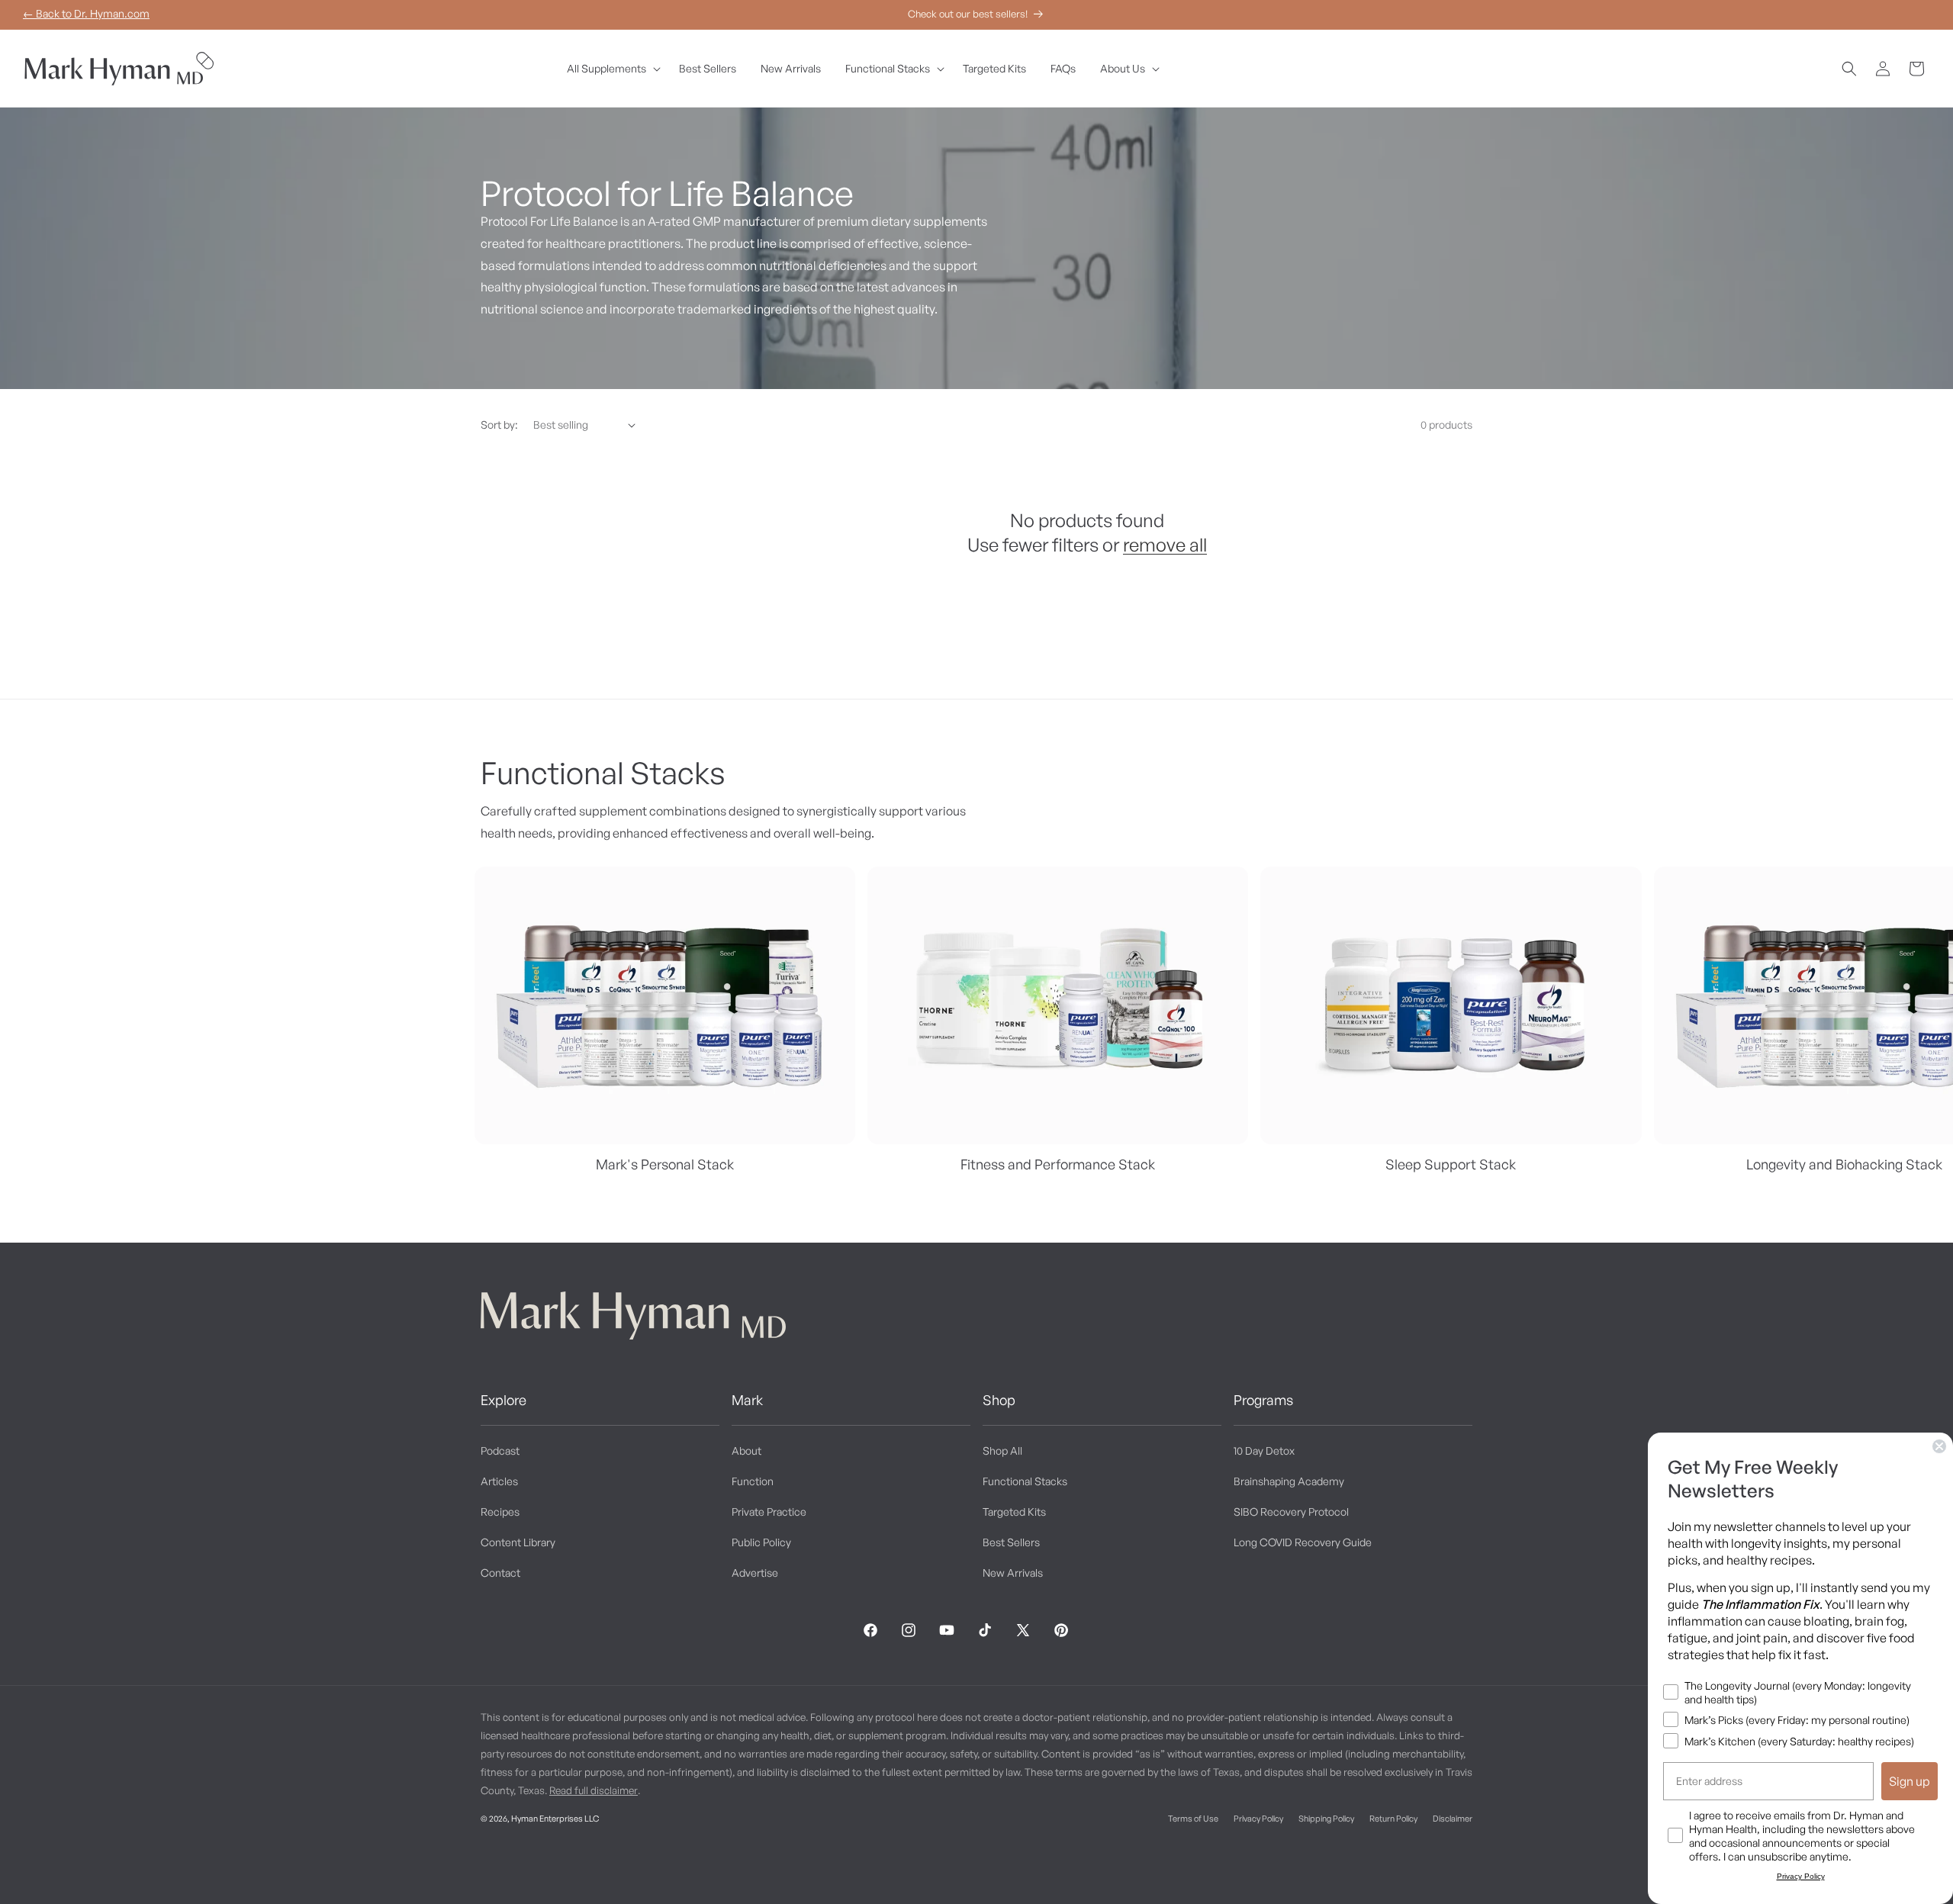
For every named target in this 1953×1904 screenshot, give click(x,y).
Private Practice (769, 1512)
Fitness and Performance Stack (1058, 1164)
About (746, 1451)
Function (753, 1481)
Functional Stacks (1025, 1481)
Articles (499, 1481)
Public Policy (761, 1542)
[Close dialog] (1939, 1446)
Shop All (1002, 1451)
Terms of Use (1193, 1819)
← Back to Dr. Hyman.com (86, 13)
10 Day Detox (1264, 1451)
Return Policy (1393, 1819)
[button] (611, 69)
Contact (500, 1573)
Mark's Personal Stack (665, 1164)
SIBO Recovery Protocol (1291, 1512)
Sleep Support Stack (1451, 1164)
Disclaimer (1453, 1819)
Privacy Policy (1258, 1819)
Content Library (518, 1542)
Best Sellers (1011, 1542)
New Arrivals (1013, 1573)
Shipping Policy (1326, 1819)
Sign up (1910, 1781)
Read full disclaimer (594, 1790)
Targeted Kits (1014, 1512)
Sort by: (499, 425)
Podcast (500, 1451)
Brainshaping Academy (1289, 1481)
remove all (1165, 545)
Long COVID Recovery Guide (1303, 1542)
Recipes (500, 1512)
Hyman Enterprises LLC (555, 1819)
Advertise (755, 1573)
